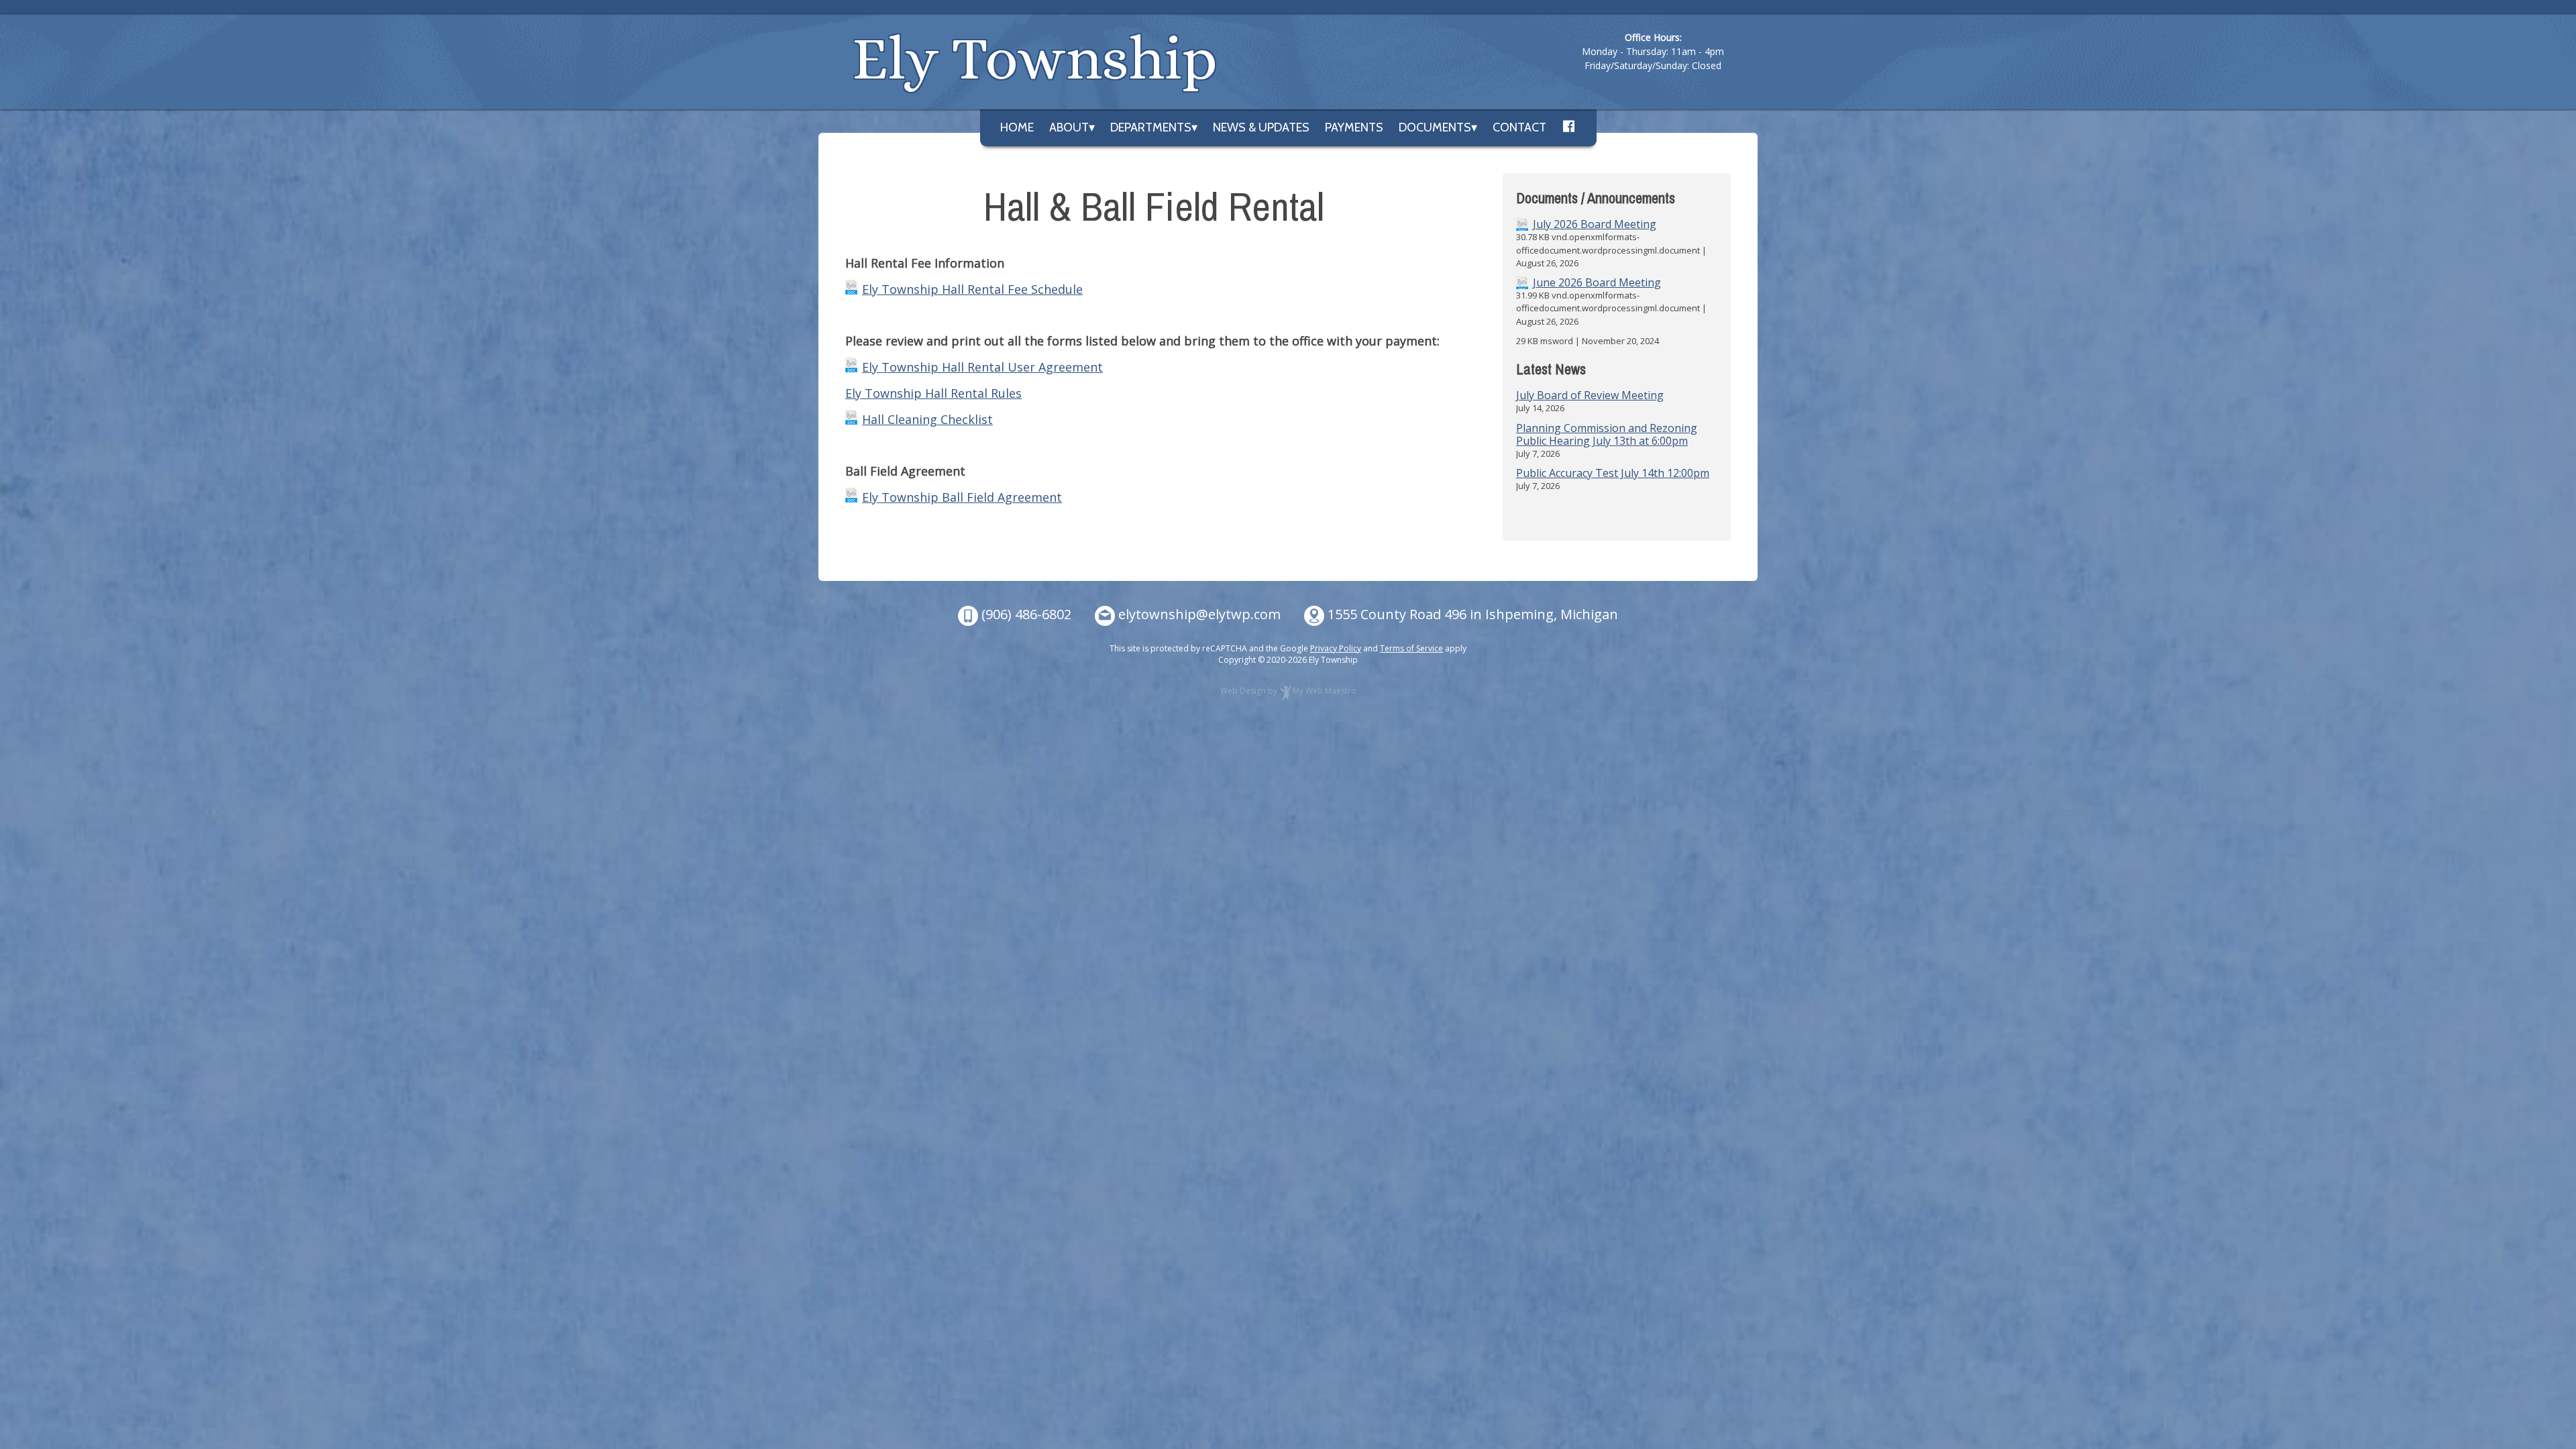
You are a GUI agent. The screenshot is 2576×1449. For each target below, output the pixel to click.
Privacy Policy (1336, 648)
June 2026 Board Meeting (1597, 283)
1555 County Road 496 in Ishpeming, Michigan (1473, 614)
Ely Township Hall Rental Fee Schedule (972, 289)
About (1069, 127)
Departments (1151, 127)
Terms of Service (1411, 648)
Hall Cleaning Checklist (927, 419)
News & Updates (1261, 127)
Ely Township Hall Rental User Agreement (982, 367)
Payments (1354, 127)
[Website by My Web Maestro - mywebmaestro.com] (1285, 691)
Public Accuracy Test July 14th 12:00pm (1613, 473)
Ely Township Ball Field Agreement (962, 497)
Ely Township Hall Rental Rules (933, 393)
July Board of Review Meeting (1590, 395)
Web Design (1243, 691)
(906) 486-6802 (1026, 614)
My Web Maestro (1325, 691)
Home (1017, 127)
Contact (1519, 127)
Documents (1435, 127)
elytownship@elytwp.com (1199, 614)
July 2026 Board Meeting (1595, 224)
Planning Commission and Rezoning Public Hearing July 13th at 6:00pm (1607, 434)
